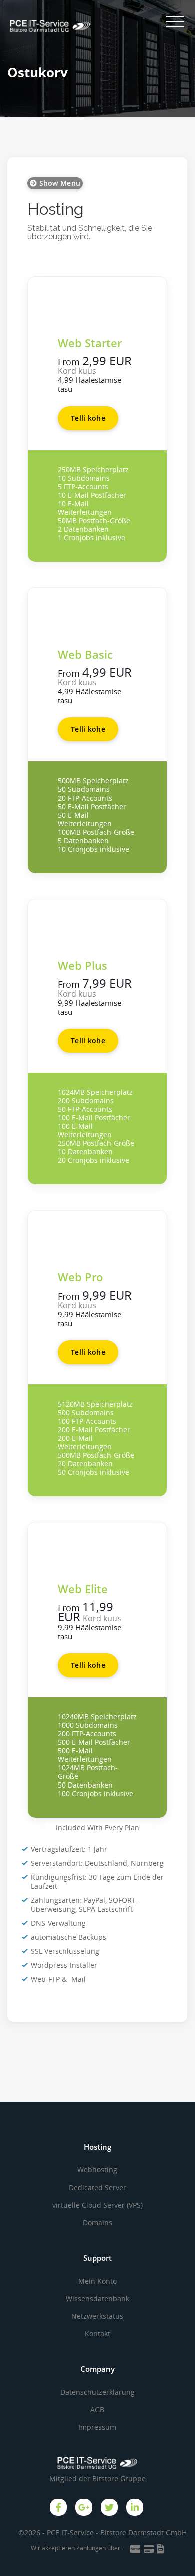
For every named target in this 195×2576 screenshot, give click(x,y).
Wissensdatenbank (98, 2299)
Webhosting (97, 2170)
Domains (98, 2222)
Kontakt (98, 2334)
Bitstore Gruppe (119, 2479)
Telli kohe (88, 418)
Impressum (97, 2427)
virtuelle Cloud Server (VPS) (98, 2205)
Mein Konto (98, 2281)
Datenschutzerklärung (98, 2392)
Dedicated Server (98, 2187)
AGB (97, 2409)
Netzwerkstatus (97, 2316)
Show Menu (59, 183)
